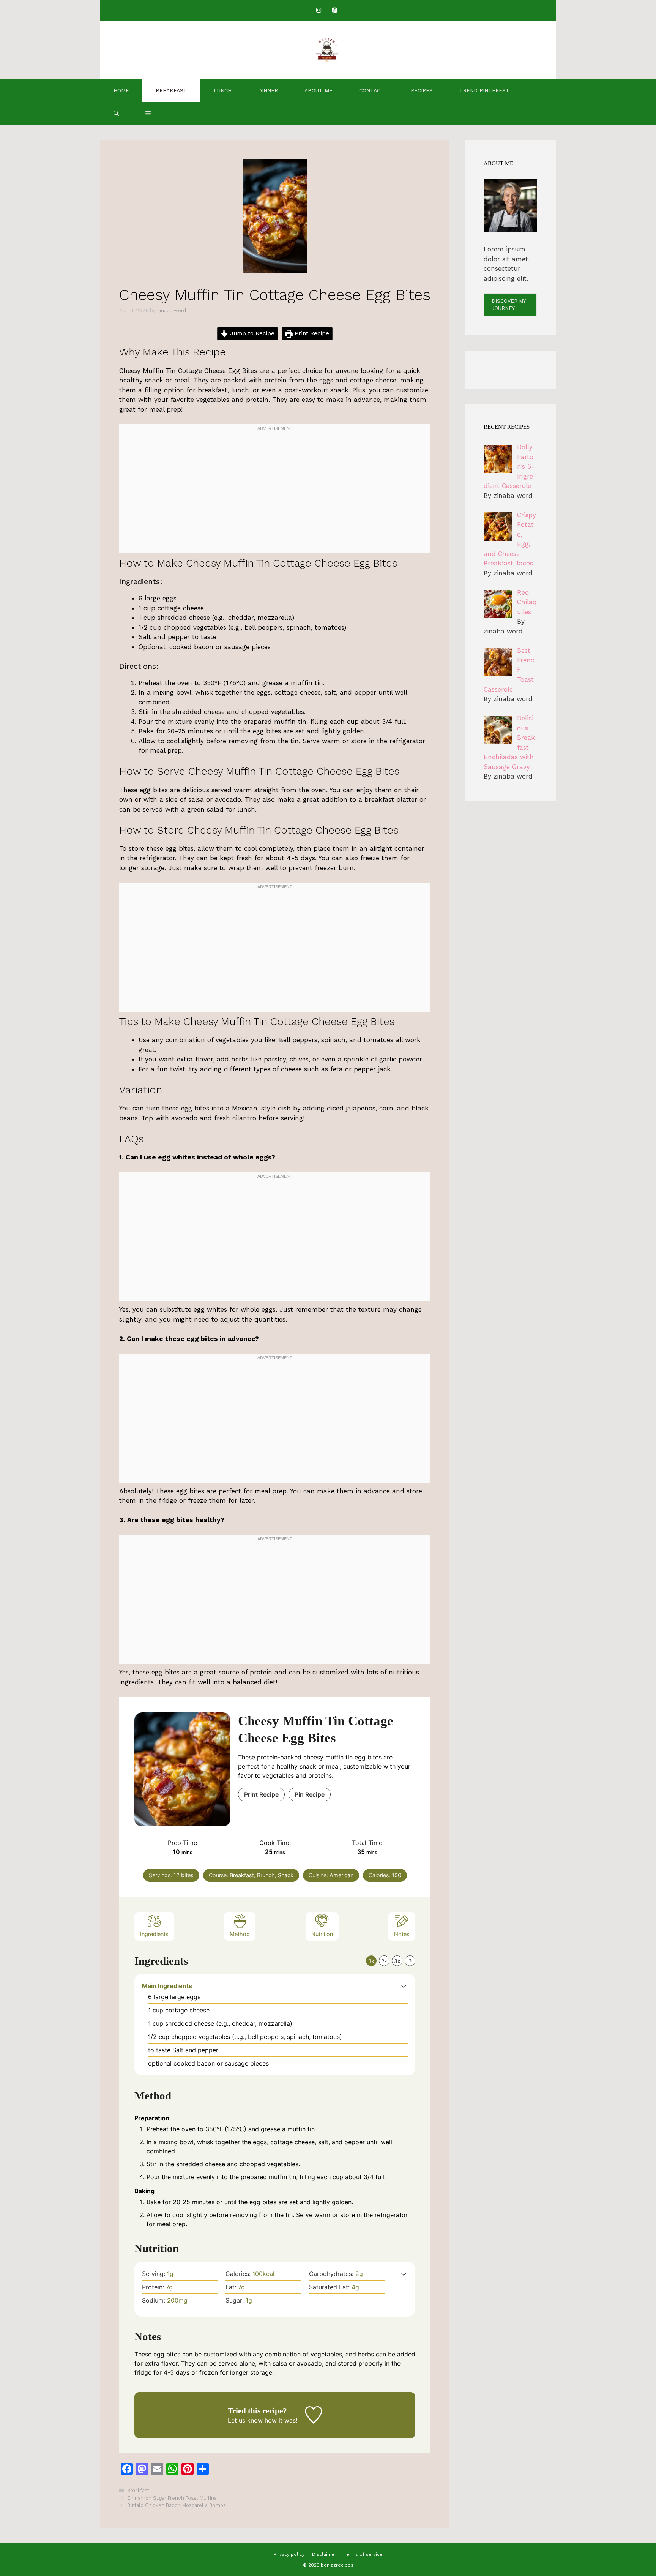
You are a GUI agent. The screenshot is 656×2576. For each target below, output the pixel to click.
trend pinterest (484, 90)
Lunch (223, 90)
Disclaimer (324, 2554)
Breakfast (171, 90)
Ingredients (154, 1934)
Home (121, 90)
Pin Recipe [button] (310, 1794)
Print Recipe (311, 333)
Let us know (245, 2420)
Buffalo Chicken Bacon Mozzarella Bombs (177, 2505)
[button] (148, 113)
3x (397, 1961)
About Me (319, 90)
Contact (372, 90)
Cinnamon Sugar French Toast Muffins (172, 2498)
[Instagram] (319, 10)
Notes (402, 1934)
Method (240, 1934)
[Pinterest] (334, 10)
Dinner (268, 90)
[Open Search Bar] (116, 113)
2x (384, 1961)
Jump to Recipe (251, 333)
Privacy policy (289, 2554)
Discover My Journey (509, 305)
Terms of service (363, 2554)
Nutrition (322, 1934)
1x (371, 1961)
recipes (422, 90)
